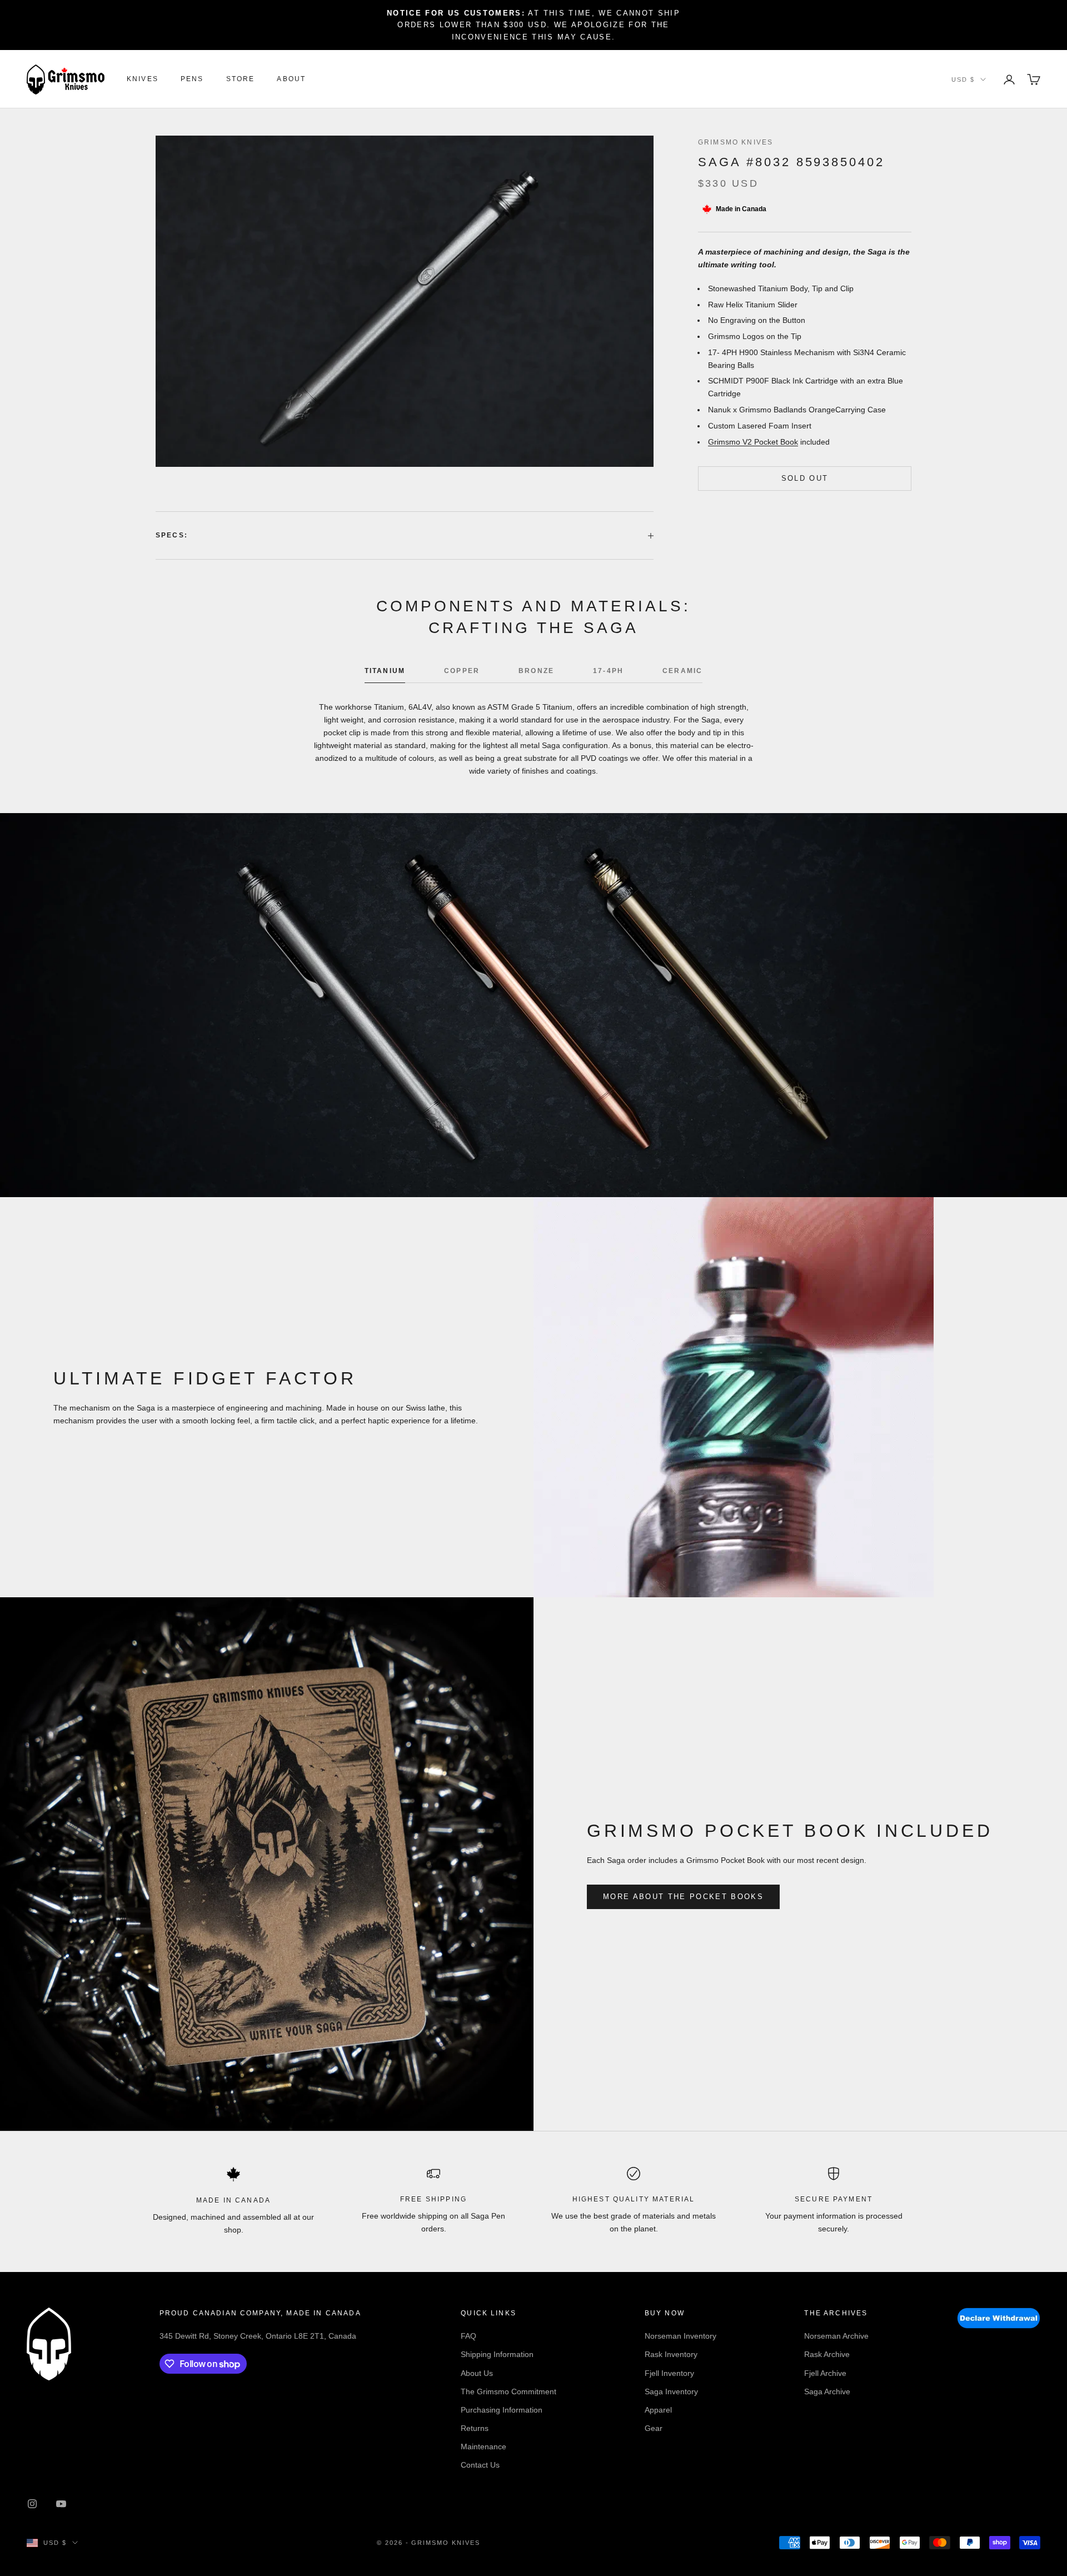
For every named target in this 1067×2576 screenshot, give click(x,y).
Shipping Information (497, 2354)
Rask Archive (827, 2354)
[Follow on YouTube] (61, 2504)
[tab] (385, 674)
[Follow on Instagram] (32, 2504)
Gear (654, 2428)
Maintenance (483, 2447)
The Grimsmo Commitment (508, 2391)
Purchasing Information (502, 2410)
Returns (475, 2428)
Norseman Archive (836, 2336)
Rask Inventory (671, 2354)
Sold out (805, 478)
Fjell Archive (825, 2373)
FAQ (468, 2336)
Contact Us (480, 2465)
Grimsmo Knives (736, 142)
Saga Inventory (671, 2391)
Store (241, 79)
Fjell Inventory (669, 2373)
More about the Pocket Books (683, 1897)
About (291, 79)
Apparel (658, 2410)
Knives (143, 79)
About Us (477, 2373)
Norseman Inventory (680, 2336)
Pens (192, 79)
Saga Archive (827, 2391)
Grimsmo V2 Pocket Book (753, 441)
